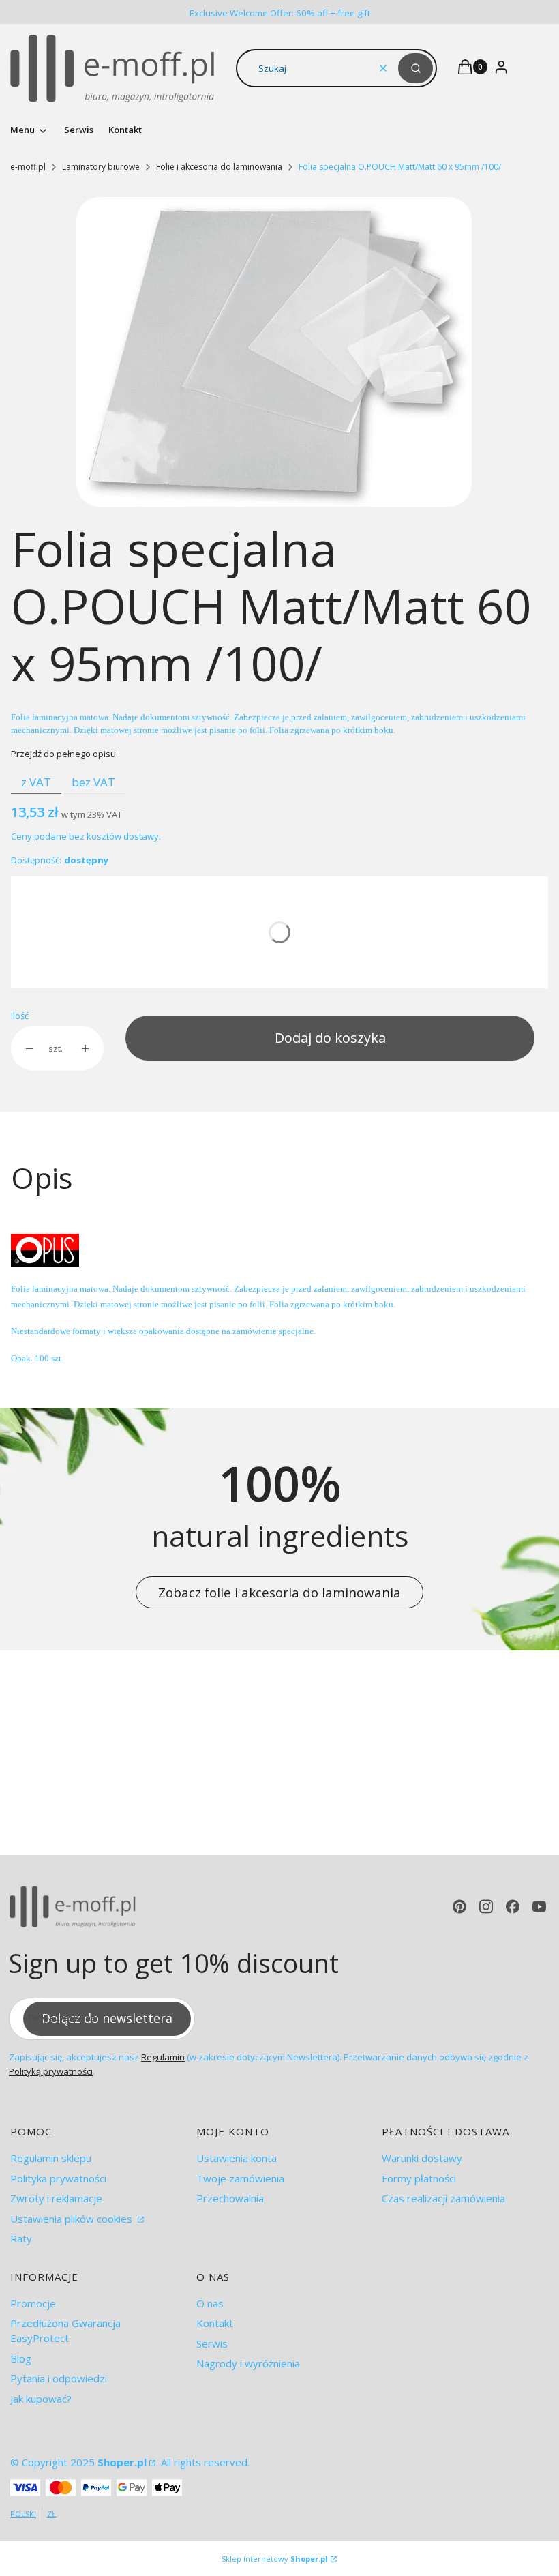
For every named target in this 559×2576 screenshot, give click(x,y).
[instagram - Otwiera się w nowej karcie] (486, 1907)
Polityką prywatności (51, 2071)
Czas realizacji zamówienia (443, 2198)
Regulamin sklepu (51, 2158)
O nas (210, 2303)
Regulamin (163, 2057)
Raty (21, 2238)
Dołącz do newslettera (107, 2018)
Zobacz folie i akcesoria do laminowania (279, 1592)
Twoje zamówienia (240, 2178)
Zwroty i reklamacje (56, 2198)
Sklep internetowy (275, 2559)
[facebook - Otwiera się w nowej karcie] (513, 1907)
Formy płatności (419, 2178)
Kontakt (215, 2323)
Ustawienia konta (237, 2158)
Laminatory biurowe (101, 167)
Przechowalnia (230, 2198)
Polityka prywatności (58, 2178)
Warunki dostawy (422, 2158)
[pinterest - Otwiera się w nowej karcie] (459, 1907)
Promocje (33, 2303)
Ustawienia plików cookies (73, 2219)
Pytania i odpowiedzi (59, 2378)
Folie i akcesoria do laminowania (219, 167)
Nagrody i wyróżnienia (248, 2363)
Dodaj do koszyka (330, 1038)
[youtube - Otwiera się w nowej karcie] (539, 1907)
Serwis (212, 2343)
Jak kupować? (41, 2399)
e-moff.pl (28, 167)
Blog (21, 2358)
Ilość (20, 1016)
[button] (416, 68)
